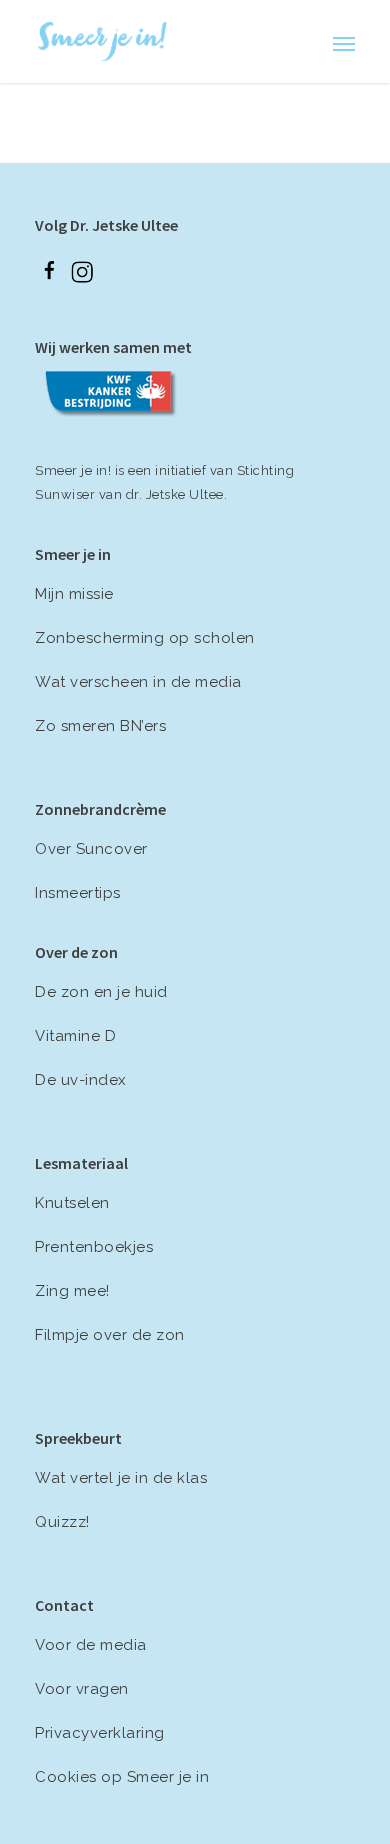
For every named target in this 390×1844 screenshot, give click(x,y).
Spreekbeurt (78, 1438)
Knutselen (72, 1203)
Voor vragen (82, 1689)
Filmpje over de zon (110, 1335)
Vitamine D (75, 1036)
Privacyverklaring (100, 1733)
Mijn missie (74, 594)
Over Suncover (91, 849)
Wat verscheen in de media (138, 682)
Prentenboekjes (94, 1247)
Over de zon (76, 952)
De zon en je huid (101, 992)
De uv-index (81, 1080)
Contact (64, 1605)
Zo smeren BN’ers (100, 726)
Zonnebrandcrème (100, 809)
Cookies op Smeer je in (122, 1777)
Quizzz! (62, 1522)
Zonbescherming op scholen (145, 638)
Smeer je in (73, 554)
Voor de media (91, 1645)
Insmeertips (78, 893)
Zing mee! (72, 1291)
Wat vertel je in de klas (121, 1478)
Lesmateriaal (81, 1163)
